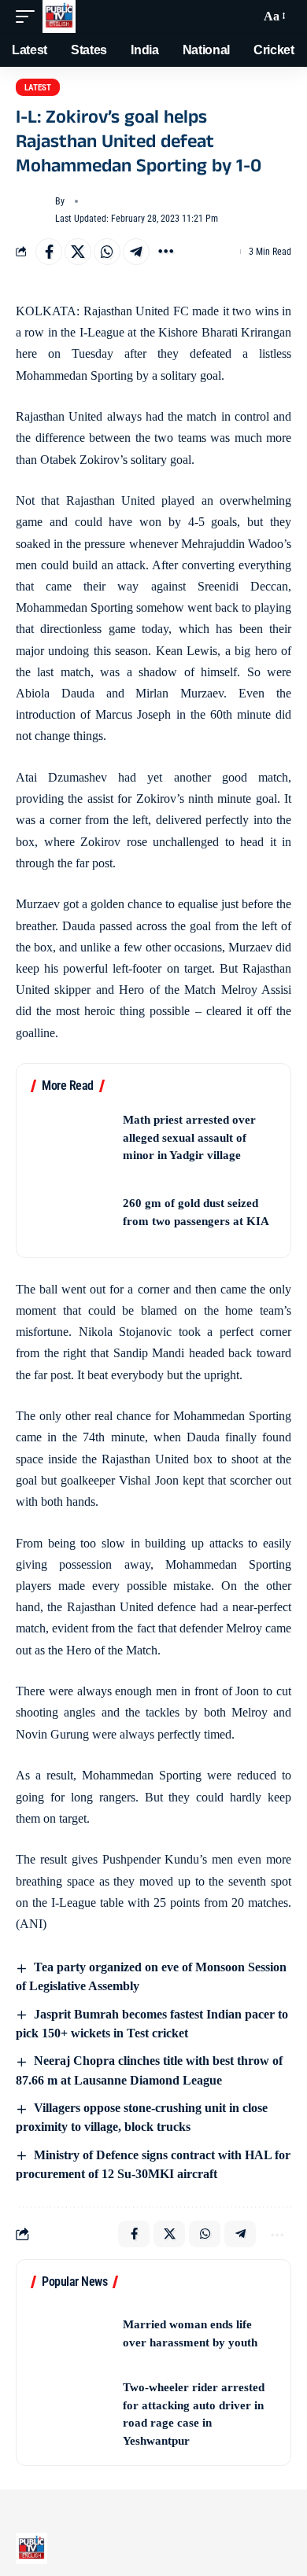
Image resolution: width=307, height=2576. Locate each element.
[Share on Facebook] (49, 252)
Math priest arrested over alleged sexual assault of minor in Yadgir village (189, 1137)
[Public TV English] (59, 17)
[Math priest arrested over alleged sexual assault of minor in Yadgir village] (72, 1137)
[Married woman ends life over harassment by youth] (72, 2333)
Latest (38, 88)
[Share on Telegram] (136, 252)
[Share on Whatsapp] (107, 252)
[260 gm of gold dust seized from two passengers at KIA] (72, 1212)
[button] (29, 17)
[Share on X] (78, 252)
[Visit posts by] (32, 210)
